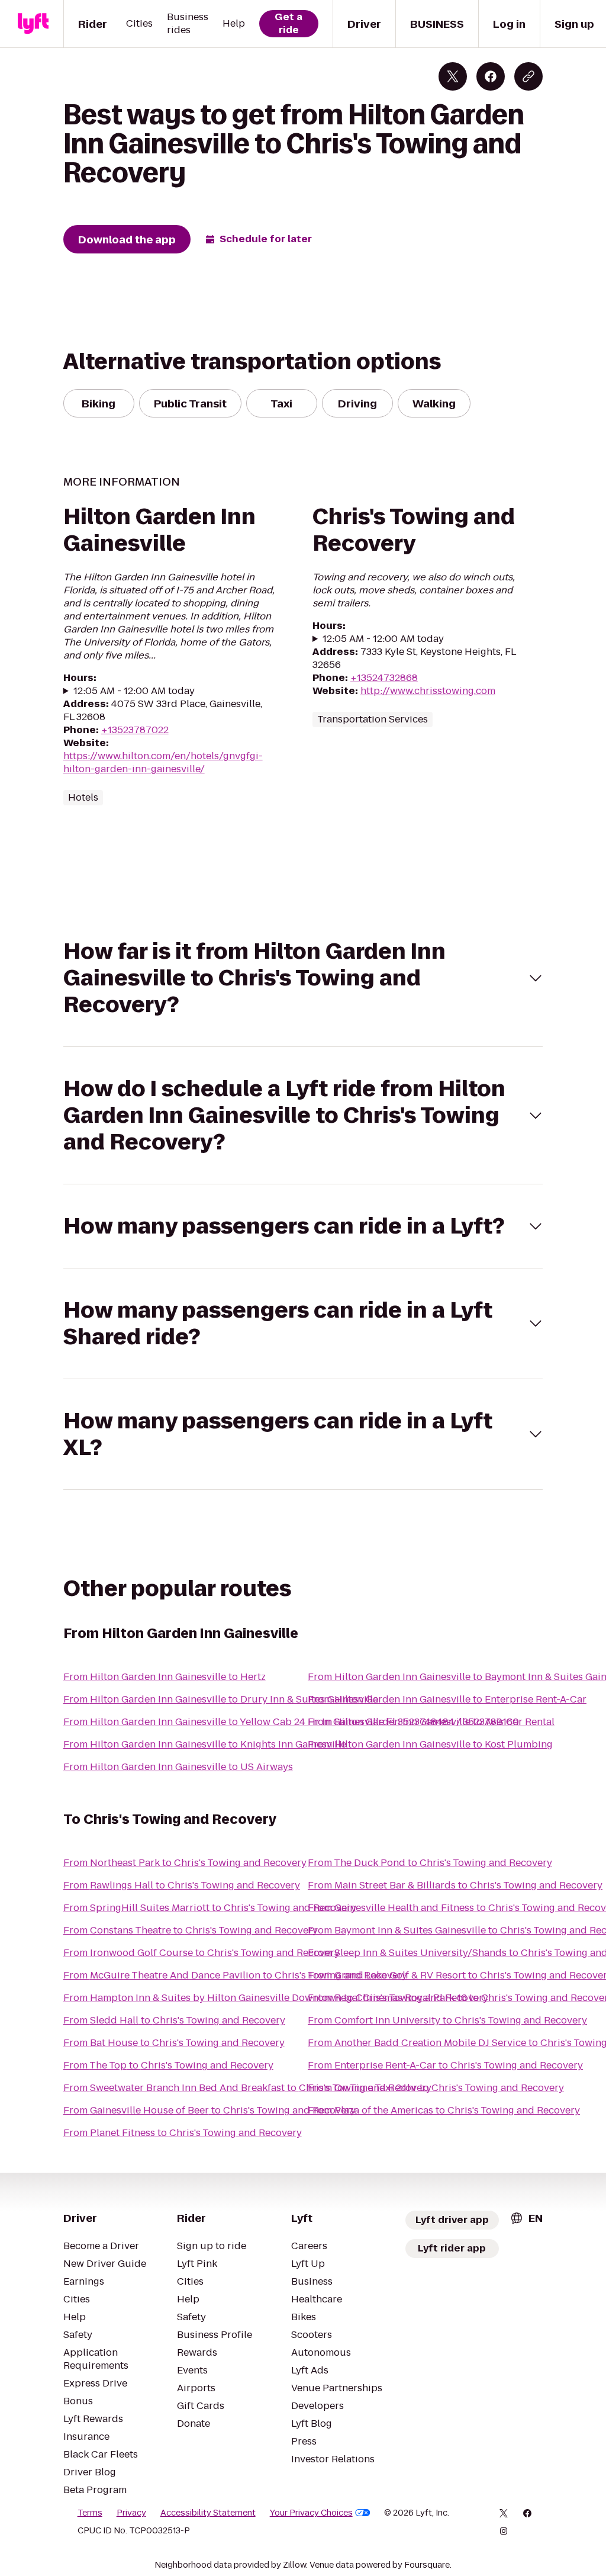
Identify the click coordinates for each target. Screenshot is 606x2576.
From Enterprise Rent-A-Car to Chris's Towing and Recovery (445, 2065)
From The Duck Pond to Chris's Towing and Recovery (430, 1863)
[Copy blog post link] (528, 76)
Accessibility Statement (208, 2513)
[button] (303, 978)
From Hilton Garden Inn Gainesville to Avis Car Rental (431, 1722)
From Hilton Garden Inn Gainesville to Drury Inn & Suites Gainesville (221, 1699)
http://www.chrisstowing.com (428, 691)
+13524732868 (384, 678)
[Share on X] (453, 76)
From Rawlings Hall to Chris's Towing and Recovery (182, 1885)
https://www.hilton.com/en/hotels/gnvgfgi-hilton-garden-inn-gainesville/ (163, 762)
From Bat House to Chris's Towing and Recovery (174, 2043)
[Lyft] (33, 24)
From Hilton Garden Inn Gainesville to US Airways (178, 1767)
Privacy (131, 2513)
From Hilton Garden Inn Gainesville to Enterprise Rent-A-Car (447, 1699)
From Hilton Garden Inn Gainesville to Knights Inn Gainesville (205, 1744)
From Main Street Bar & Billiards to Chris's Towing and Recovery (455, 1885)
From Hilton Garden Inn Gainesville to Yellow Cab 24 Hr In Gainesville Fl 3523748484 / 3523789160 (291, 1722)
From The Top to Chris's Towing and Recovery (168, 2065)
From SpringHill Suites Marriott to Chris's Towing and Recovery (210, 1908)
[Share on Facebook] (491, 76)
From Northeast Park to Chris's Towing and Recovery (185, 1863)
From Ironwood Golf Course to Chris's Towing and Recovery (202, 1953)
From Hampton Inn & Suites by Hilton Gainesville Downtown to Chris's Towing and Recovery (276, 1998)
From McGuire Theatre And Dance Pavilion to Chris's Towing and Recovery (235, 1975)
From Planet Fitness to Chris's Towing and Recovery (183, 2133)
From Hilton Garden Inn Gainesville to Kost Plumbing (430, 1744)
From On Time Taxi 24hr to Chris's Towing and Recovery (436, 2088)
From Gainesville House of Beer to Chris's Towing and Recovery (209, 2110)
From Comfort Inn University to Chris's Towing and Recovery (447, 2020)
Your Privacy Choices (311, 2513)
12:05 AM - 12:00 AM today (134, 691)
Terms (90, 2513)
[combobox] (526, 2218)
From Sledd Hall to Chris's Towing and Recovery (174, 2020)
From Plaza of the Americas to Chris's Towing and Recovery (444, 2110)
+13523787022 (135, 730)
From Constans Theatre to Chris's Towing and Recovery (191, 1930)
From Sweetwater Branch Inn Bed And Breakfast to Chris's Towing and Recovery (247, 2088)
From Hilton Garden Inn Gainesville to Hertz (165, 1677)
